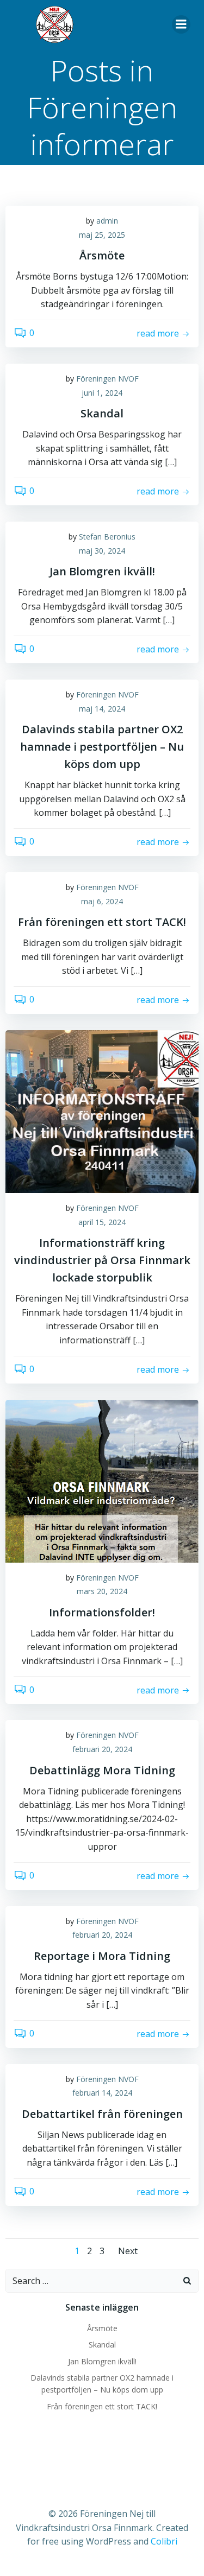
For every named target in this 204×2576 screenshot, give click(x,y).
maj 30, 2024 (102, 551)
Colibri (164, 2541)
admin (107, 221)
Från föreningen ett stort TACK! (102, 2406)
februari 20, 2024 (102, 1749)
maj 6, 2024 (102, 901)
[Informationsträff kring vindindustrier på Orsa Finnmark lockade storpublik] (102, 1111)
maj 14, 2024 (102, 709)
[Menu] (181, 24)
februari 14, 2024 (102, 2093)
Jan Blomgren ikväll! (102, 2361)
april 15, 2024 (102, 1222)
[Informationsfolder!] (102, 1480)
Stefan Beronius (107, 537)
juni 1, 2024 (102, 393)
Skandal (102, 2345)
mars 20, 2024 (102, 1591)
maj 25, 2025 (102, 235)
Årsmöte (102, 2328)
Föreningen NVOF (107, 379)
